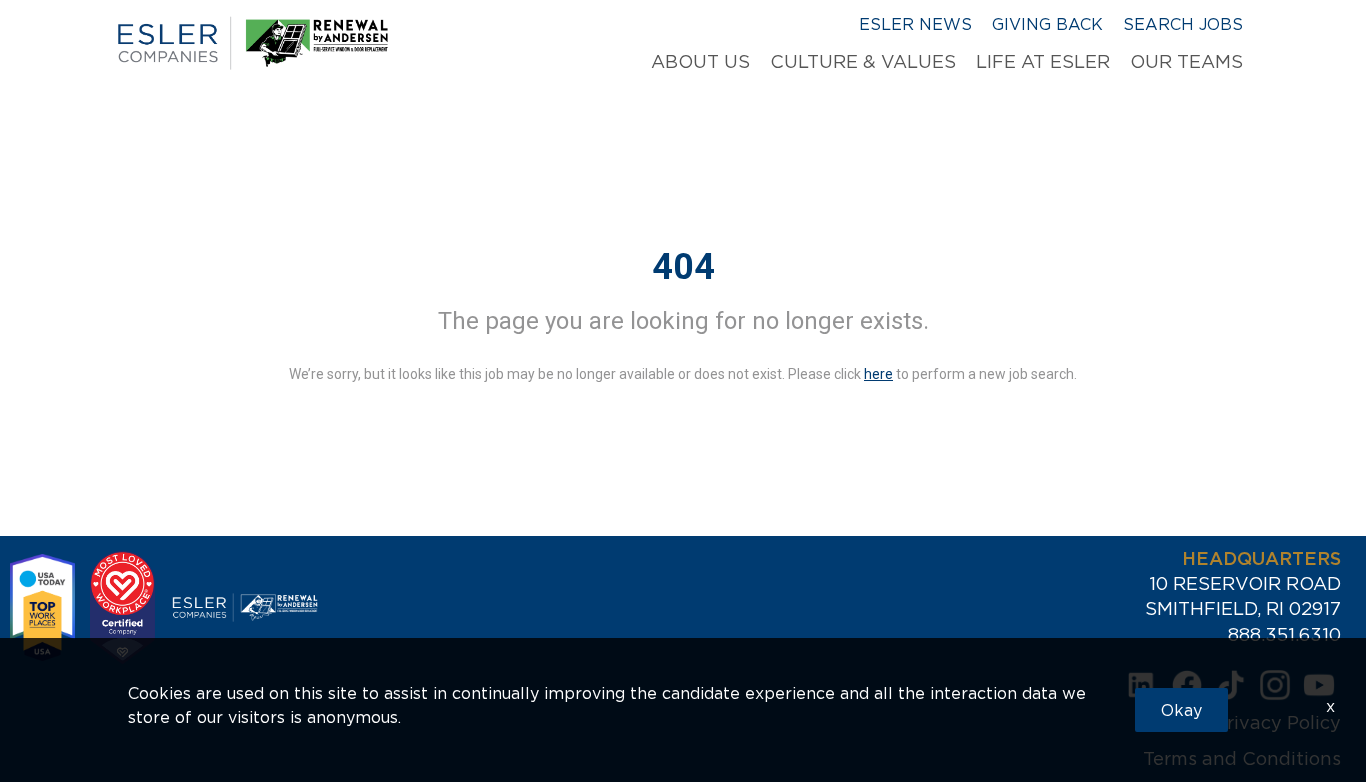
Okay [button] (1181, 710)
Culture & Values (863, 62)
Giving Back (1047, 24)
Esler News (915, 24)
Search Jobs (1183, 24)
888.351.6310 (1284, 635)
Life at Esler (1043, 62)
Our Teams (1186, 62)
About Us (700, 62)
